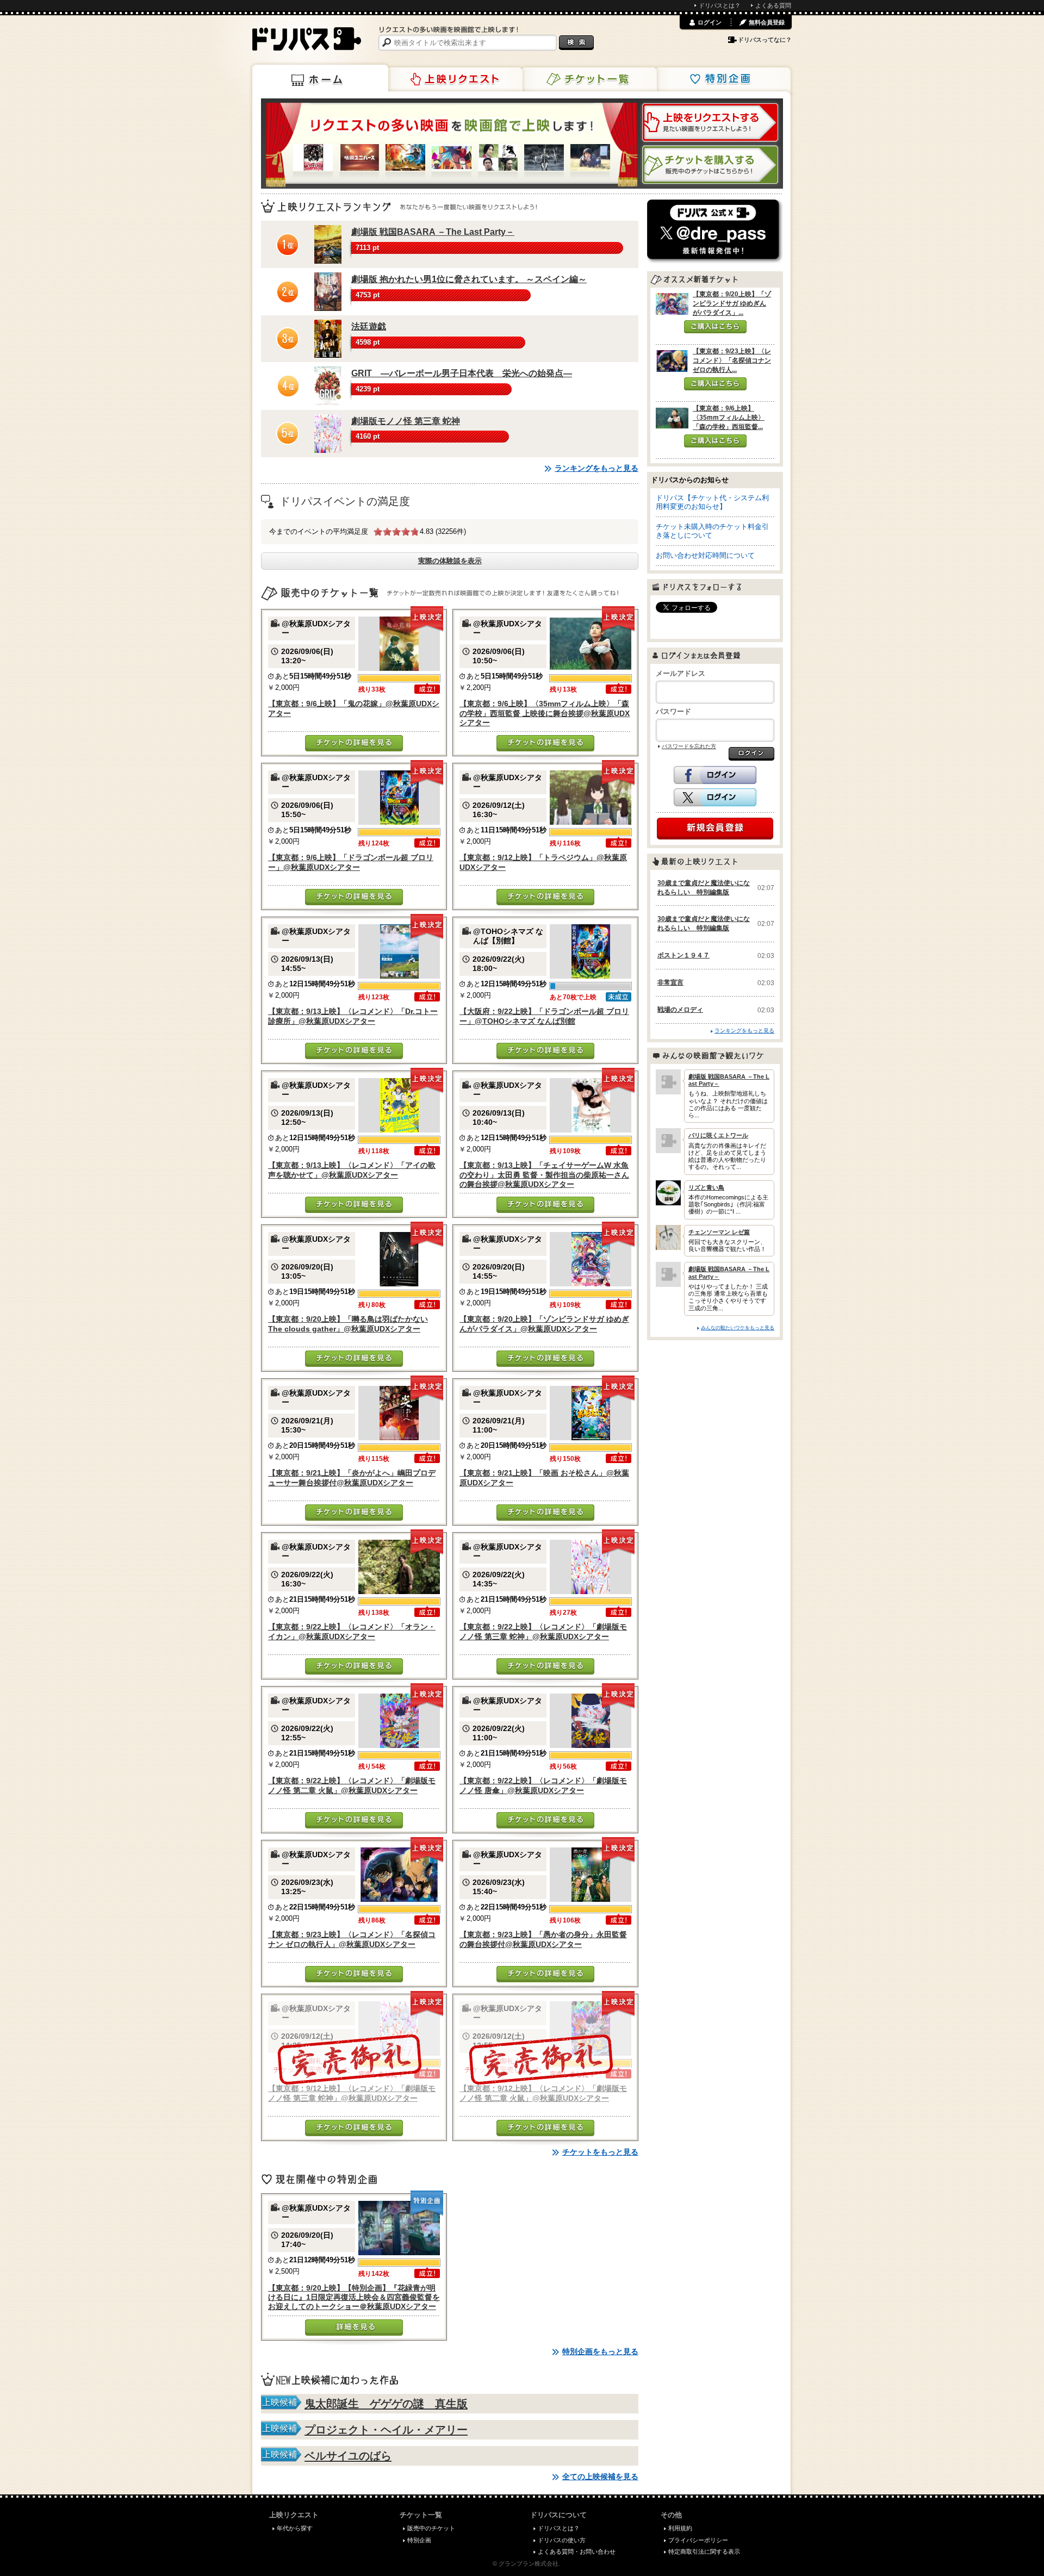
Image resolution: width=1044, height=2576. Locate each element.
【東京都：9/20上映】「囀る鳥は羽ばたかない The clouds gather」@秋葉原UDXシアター (348, 1324)
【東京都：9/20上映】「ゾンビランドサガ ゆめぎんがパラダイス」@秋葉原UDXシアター (544, 1324)
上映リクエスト (455, 79)
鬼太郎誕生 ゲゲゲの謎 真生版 (386, 2404)
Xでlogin (715, 798)
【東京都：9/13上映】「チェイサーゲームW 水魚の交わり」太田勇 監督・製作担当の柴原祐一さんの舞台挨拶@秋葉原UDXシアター (544, 1175)
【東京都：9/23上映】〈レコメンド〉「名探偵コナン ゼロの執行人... (732, 360)
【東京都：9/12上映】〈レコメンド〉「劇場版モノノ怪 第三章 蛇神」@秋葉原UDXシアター (352, 2093)
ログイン (710, 22)
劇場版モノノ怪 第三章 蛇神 (406, 421)
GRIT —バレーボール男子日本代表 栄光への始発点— (462, 373)
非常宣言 (670, 982)
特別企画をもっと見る (600, 2351)
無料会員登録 (767, 22)
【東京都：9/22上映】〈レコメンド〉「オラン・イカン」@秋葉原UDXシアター (352, 1631)
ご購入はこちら (715, 327)
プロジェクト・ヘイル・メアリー (386, 2430)
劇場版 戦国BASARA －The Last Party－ (433, 232)
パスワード (673, 711)
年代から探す (295, 2528)
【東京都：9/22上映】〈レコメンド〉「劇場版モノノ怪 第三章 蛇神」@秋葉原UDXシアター (543, 1631)
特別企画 (723, 79)
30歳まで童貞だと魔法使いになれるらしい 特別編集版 (704, 888)
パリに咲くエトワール (718, 1135)
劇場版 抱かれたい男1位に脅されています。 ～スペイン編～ (469, 279)
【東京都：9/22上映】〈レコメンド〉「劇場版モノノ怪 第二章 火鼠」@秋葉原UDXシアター (352, 1785)
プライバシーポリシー (698, 2540)
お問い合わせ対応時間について (705, 555)
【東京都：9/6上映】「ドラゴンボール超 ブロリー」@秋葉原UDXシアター (351, 862)
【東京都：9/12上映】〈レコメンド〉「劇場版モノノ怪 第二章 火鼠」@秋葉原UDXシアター (543, 2093)
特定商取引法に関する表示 (704, 2552)
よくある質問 (773, 5)
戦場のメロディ (680, 1010)
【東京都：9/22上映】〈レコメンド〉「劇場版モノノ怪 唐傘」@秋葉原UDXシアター (543, 1785)
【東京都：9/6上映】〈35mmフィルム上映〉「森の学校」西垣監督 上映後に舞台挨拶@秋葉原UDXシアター (545, 713)
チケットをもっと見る (600, 2152)
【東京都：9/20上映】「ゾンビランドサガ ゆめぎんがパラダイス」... (732, 303)
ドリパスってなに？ (765, 40)
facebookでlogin (715, 775)
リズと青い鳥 (706, 1187)
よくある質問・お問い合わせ (577, 2552)
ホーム (320, 78)
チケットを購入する (710, 165)
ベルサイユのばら (348, 2456)
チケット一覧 (589, 79)
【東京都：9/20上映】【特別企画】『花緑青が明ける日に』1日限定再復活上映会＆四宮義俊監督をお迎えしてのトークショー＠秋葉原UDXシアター (354, 2297)
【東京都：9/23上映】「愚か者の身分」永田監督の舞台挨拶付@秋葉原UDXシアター (543, 1939)
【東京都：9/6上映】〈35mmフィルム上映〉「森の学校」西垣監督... (729, 418)
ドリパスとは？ (720, 5)
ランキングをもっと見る (596, 468)
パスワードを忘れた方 (689, 746)
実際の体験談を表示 (450, 561)
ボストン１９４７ (683, 955)
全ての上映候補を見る (600, 2477)
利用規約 (680, 2528)
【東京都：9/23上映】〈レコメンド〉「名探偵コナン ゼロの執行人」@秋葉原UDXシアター (352, 1939)
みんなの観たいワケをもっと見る (738, 1327)
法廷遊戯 (369, 326)
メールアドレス (681, 673)
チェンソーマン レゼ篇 (719, 1232)
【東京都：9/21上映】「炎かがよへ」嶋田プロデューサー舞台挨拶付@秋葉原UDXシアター (352, 1477)
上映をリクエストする (710, 122)
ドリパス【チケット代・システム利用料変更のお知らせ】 (712, 502)
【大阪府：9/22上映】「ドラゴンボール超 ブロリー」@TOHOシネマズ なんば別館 (544, 1016)
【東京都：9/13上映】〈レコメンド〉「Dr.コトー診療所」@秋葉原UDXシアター (353, 1016)
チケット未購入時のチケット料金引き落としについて (712, 531)
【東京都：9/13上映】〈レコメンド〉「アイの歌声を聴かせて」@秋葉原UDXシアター (352, 1170)
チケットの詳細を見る (354, 743)
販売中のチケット (431, 2528)
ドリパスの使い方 (562, 2540)
